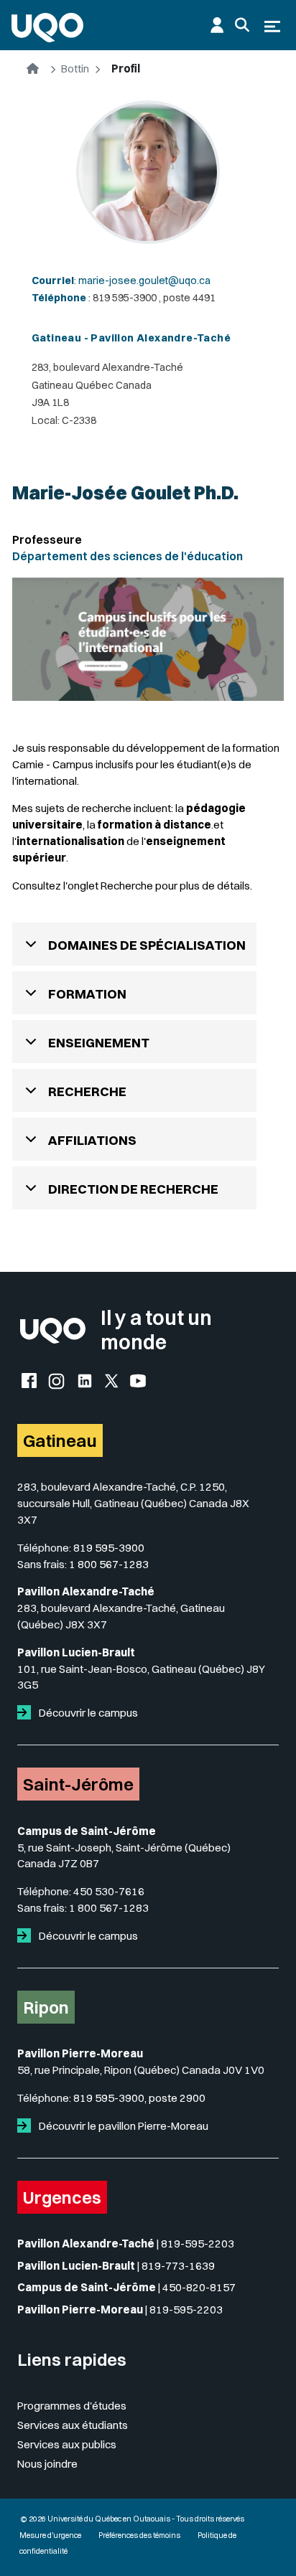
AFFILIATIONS (92, 1140)
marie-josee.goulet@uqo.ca (144, 280)
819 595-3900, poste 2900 (139, 2098)
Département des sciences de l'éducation (128, 556)
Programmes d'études (72, 2406)
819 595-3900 (109, 1548)
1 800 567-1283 (109, 1564)
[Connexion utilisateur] (217, 25)
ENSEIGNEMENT (99, 1043)
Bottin (75, 69)
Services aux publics (67, 2444)
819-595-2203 (198, 2244)
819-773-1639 (178, 2266)
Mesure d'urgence (50, 2535)
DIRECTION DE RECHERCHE (133, 1189)
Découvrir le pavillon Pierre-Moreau (122, 2126)
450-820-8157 (199, 2287)
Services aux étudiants (73, 2425)
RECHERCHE (87, 1091)
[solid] (27, 1713)
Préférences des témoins (139, 2535)
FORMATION (87, 994)
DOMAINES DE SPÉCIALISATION (147, 945)
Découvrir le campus (87, 1713)
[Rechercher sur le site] (242, 25)
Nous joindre (47, 2464)
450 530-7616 (109, 1891)
